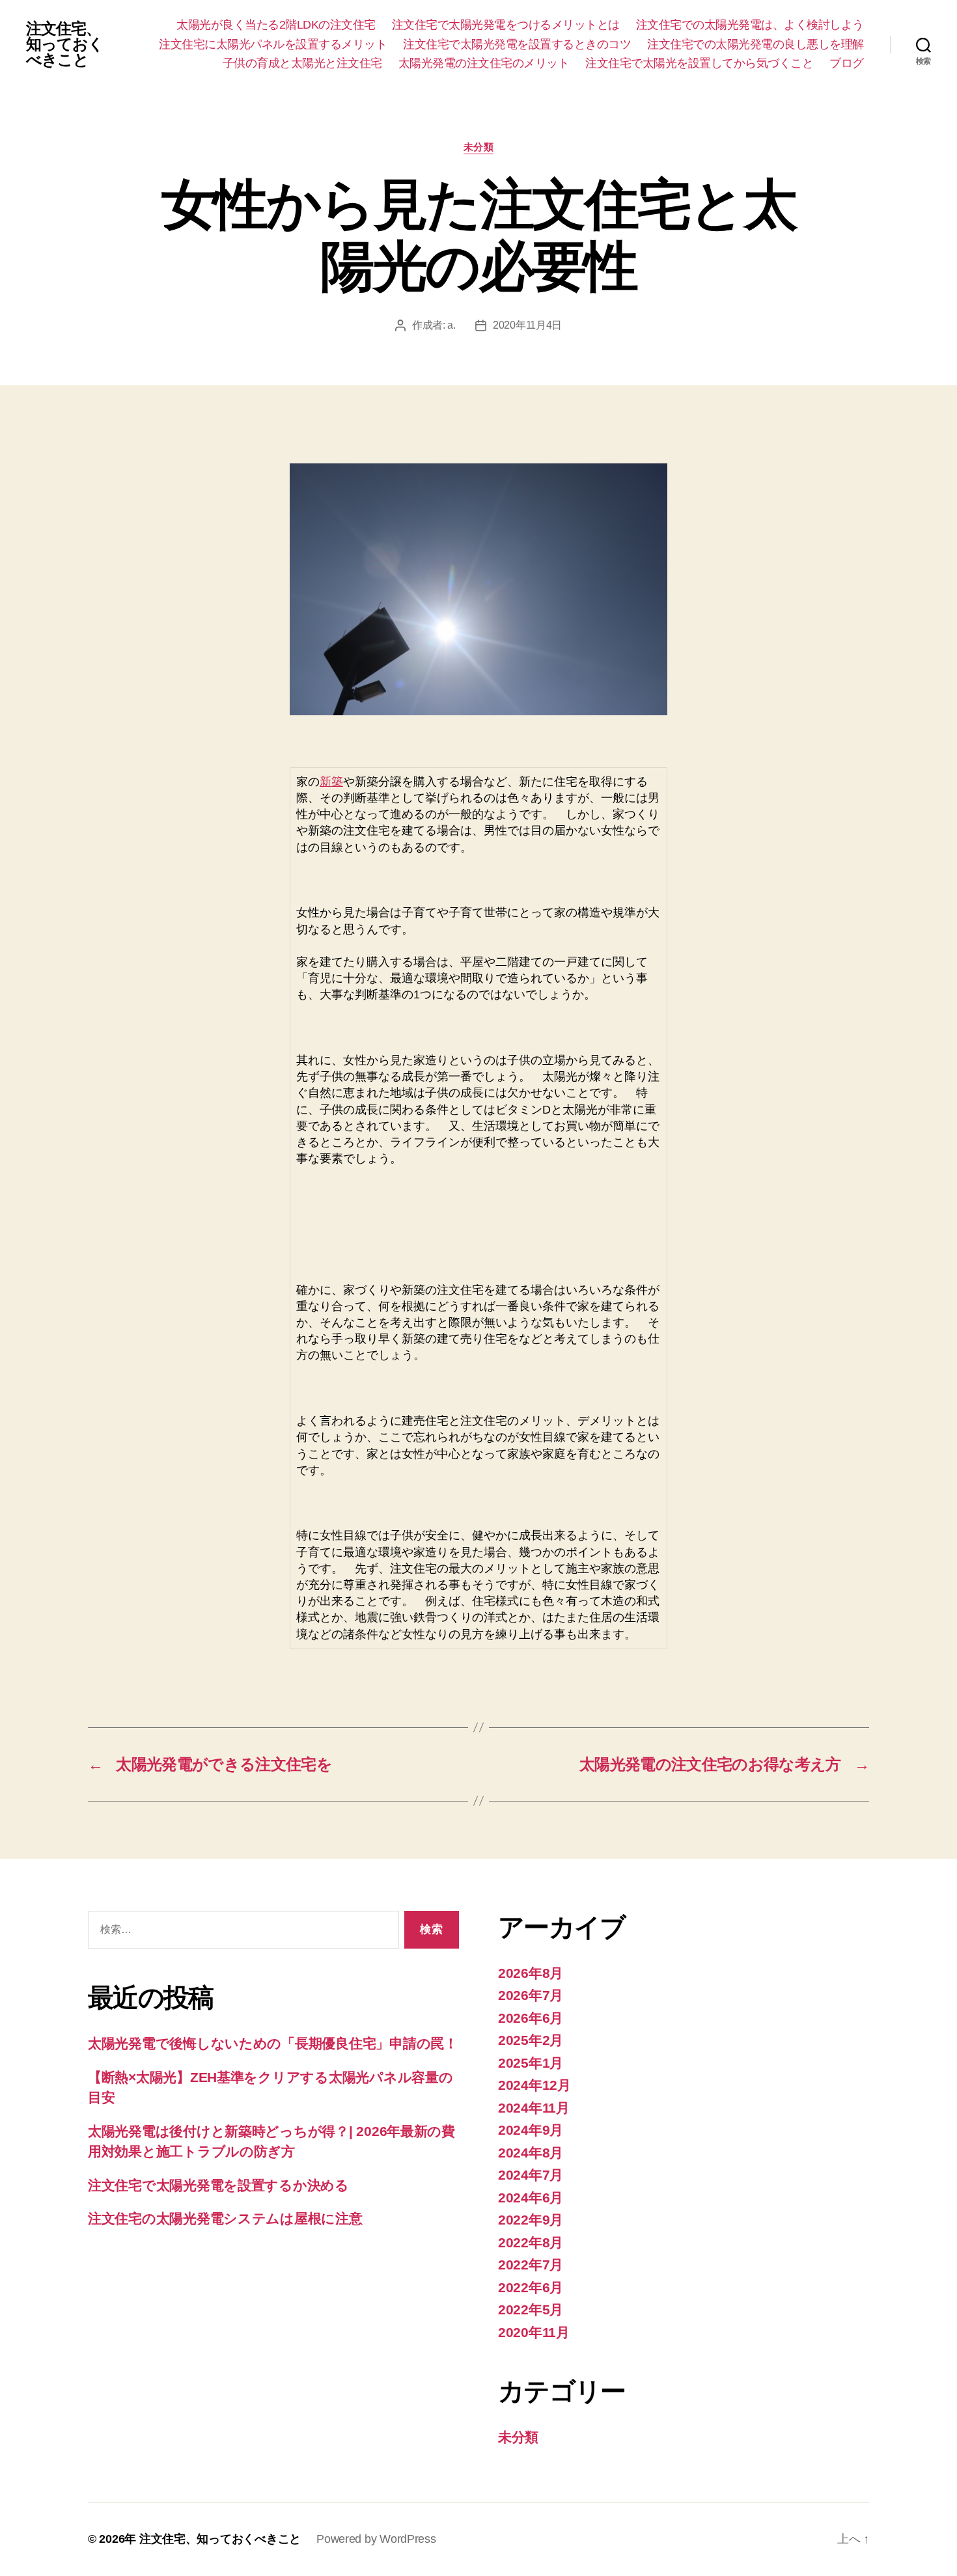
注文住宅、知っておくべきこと (65, 44)
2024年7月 (531, 2175)
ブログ (847, 63)
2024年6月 (531, 2198)
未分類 (479, 147)
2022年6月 (531, 2287)
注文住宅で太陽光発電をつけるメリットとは (506, 25)
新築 (331, 782)
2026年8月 (531, 1973)
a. (451, 325)
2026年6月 (531, 2018)
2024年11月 (534, 2108)
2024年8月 (531, 2153)
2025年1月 (531, 2063)
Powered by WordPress (376, 2539)
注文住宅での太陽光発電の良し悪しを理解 (756, 44)
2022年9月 (531, 2220)
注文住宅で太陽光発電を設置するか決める (218, 2185)
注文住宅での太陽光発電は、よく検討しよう (750, 25)
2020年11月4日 (527, 325)
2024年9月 (531, 2130)
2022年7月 (531, 2265)
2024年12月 (534, 2085)
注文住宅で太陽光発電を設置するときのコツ (517, 44)
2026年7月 (531, 1995)
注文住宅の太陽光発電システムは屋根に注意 (225, 2218)
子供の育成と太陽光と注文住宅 (302, 63)
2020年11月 (534, 2332)
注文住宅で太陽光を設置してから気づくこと (699, 63)
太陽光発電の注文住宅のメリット (484, 63)
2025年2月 (531, 2040)
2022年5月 (531, 2309)
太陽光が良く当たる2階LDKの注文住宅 (276, 25)
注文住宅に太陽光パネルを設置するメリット (273, 44)
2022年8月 (531, 2242)
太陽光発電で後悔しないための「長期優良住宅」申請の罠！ (273, 2043)
